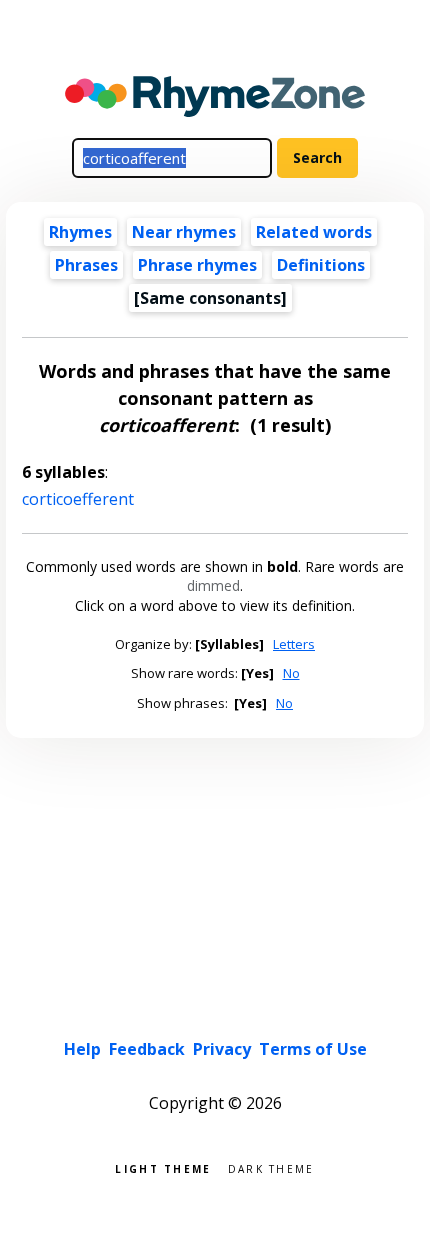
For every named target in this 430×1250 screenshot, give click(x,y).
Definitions (321, 265)
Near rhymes (184, 232)
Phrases (86, 265)
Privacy (222, 1049)
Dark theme (271, 1167)
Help (82, 1049)
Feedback (147, 1049)
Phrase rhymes (197, 265)
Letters (294, 644)
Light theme (163, 1167)
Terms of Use (313, 1049)
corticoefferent (78, 499)
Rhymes (80, 232)
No (291, 673)
